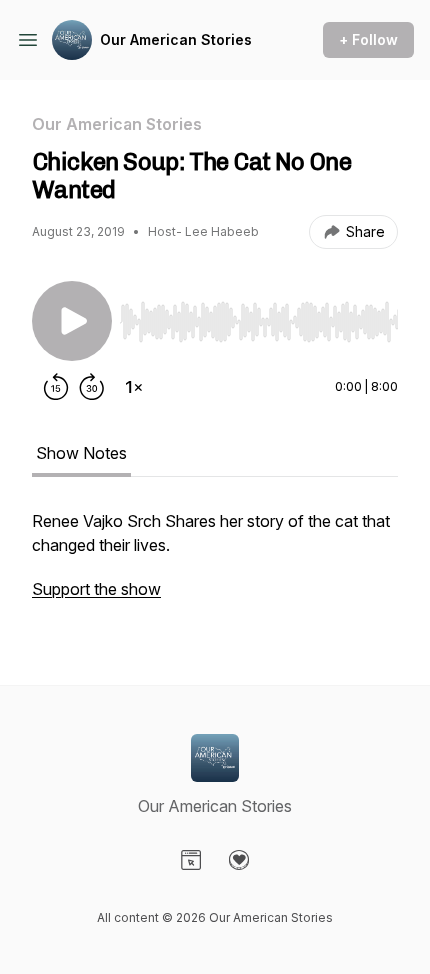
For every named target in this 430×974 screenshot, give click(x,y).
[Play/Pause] (72, 321)
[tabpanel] (215, 565)
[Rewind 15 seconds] (56, 387)
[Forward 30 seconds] (92, 387)
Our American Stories (176, 39)
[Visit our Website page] (191, 860)
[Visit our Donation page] (239, 860)
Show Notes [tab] (81, 453)
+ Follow (368, 39)
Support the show (96, 589)
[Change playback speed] (134, 387)
